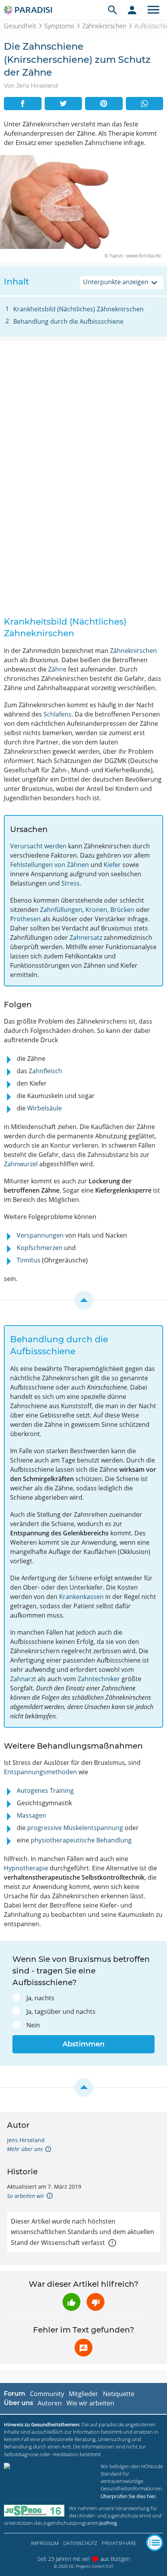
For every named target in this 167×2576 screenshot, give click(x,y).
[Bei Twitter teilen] (63, 104)
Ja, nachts (40, 1998)
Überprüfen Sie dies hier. (129, 2496)
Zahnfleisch (45, 1071)
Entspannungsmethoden (40, 1772)
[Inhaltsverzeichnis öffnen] (155, 2543)
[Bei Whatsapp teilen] (145, 104)
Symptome (59, 26)
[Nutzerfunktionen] (132, 10)
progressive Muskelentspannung (75, 1828)
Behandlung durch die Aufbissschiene (68, 321)
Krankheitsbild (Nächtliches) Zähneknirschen (78, 309)
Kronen (96, 910)
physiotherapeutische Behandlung (81, 1840)
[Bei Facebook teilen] (23, 104)
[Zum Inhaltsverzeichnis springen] (83, 1300)
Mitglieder (83, 2394)
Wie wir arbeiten (90, 2403)
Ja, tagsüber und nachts (61, 2011)
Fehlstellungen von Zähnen (50, 865)
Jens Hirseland (26, 2140)
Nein (33, 2025)
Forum (15, 2394)
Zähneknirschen (104, 26)
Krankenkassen (81, 1597)
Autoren (50, 2403)
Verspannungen (40, 1235)
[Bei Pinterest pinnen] (104, 104)
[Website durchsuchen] (113, 10)
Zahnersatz (86, 938)
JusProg (108, 2523)
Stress (70, 883)
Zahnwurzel (21, 1164)
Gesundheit (20, 26)
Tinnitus (29, 1260)
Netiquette (119, 2394)
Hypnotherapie (26, 1868)
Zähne (57, 669)
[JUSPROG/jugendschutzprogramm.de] (34, 2511)
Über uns (18, 2403)
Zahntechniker (99, 1679)
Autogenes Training (45, 1790)
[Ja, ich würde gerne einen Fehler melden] (83, 2348)
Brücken (122, 910)
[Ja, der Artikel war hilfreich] (71, 2302)
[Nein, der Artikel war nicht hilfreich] (96, 2302)
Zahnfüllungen (61, 910)
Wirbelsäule (44, 1108)
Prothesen (25, 919)
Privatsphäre (119, 2543)
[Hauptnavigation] (153, 10)
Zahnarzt (23, 1679)
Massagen (31, 1815)
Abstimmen (83, 2044)
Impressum (45, 2543)
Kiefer (112, 865)
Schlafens (57, 714)
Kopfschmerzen (40, 1248)
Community (47, 2394)
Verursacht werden (38, 846)
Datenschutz (80, 2543)
